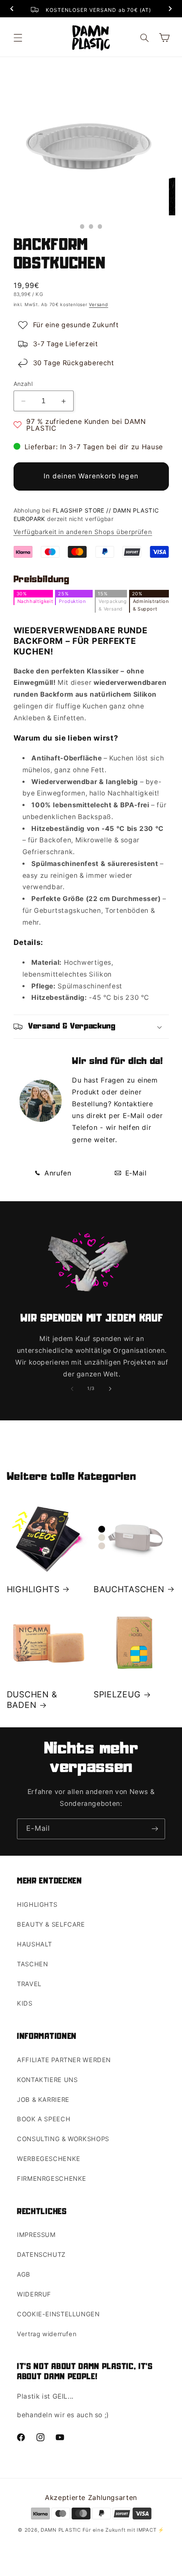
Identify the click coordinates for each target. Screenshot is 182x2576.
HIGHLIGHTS (33, 1589)
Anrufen (57, 1173)
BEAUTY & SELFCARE (51, 1925)
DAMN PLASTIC (62, 2530)
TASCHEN (32, 1964)
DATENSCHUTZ (41, 2255)
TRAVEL (29, 1984)
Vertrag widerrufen (47, 2334)
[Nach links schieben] (72, 1389)
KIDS (25, 2003)
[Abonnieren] (155, 1829)
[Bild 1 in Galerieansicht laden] (82, 227)
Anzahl (23, 384)
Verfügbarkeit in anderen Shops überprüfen (83, 532)
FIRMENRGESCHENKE (52, 2179)
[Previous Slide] (12, 10)
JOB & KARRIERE (43, 2100)
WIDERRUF (34, 2294)
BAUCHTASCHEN (129, 1589)
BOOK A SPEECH (44, 2119)
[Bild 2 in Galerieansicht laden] (91, 227)
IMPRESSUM (36, 2235)
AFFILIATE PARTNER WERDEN (64, 2060)
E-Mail (135, 1173)
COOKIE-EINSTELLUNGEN (58, 2314)
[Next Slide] (170, 10)
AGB (24, 2275)
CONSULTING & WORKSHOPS (63, 2139)
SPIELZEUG (117, 1694)
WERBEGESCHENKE (49, 2159)
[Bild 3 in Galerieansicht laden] (100, 227)
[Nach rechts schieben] (110, 1389)
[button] (18, 38)
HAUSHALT (34, 1944)
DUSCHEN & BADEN (32, 1700)
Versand (98, 305)
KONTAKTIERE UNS (47, 2080)
